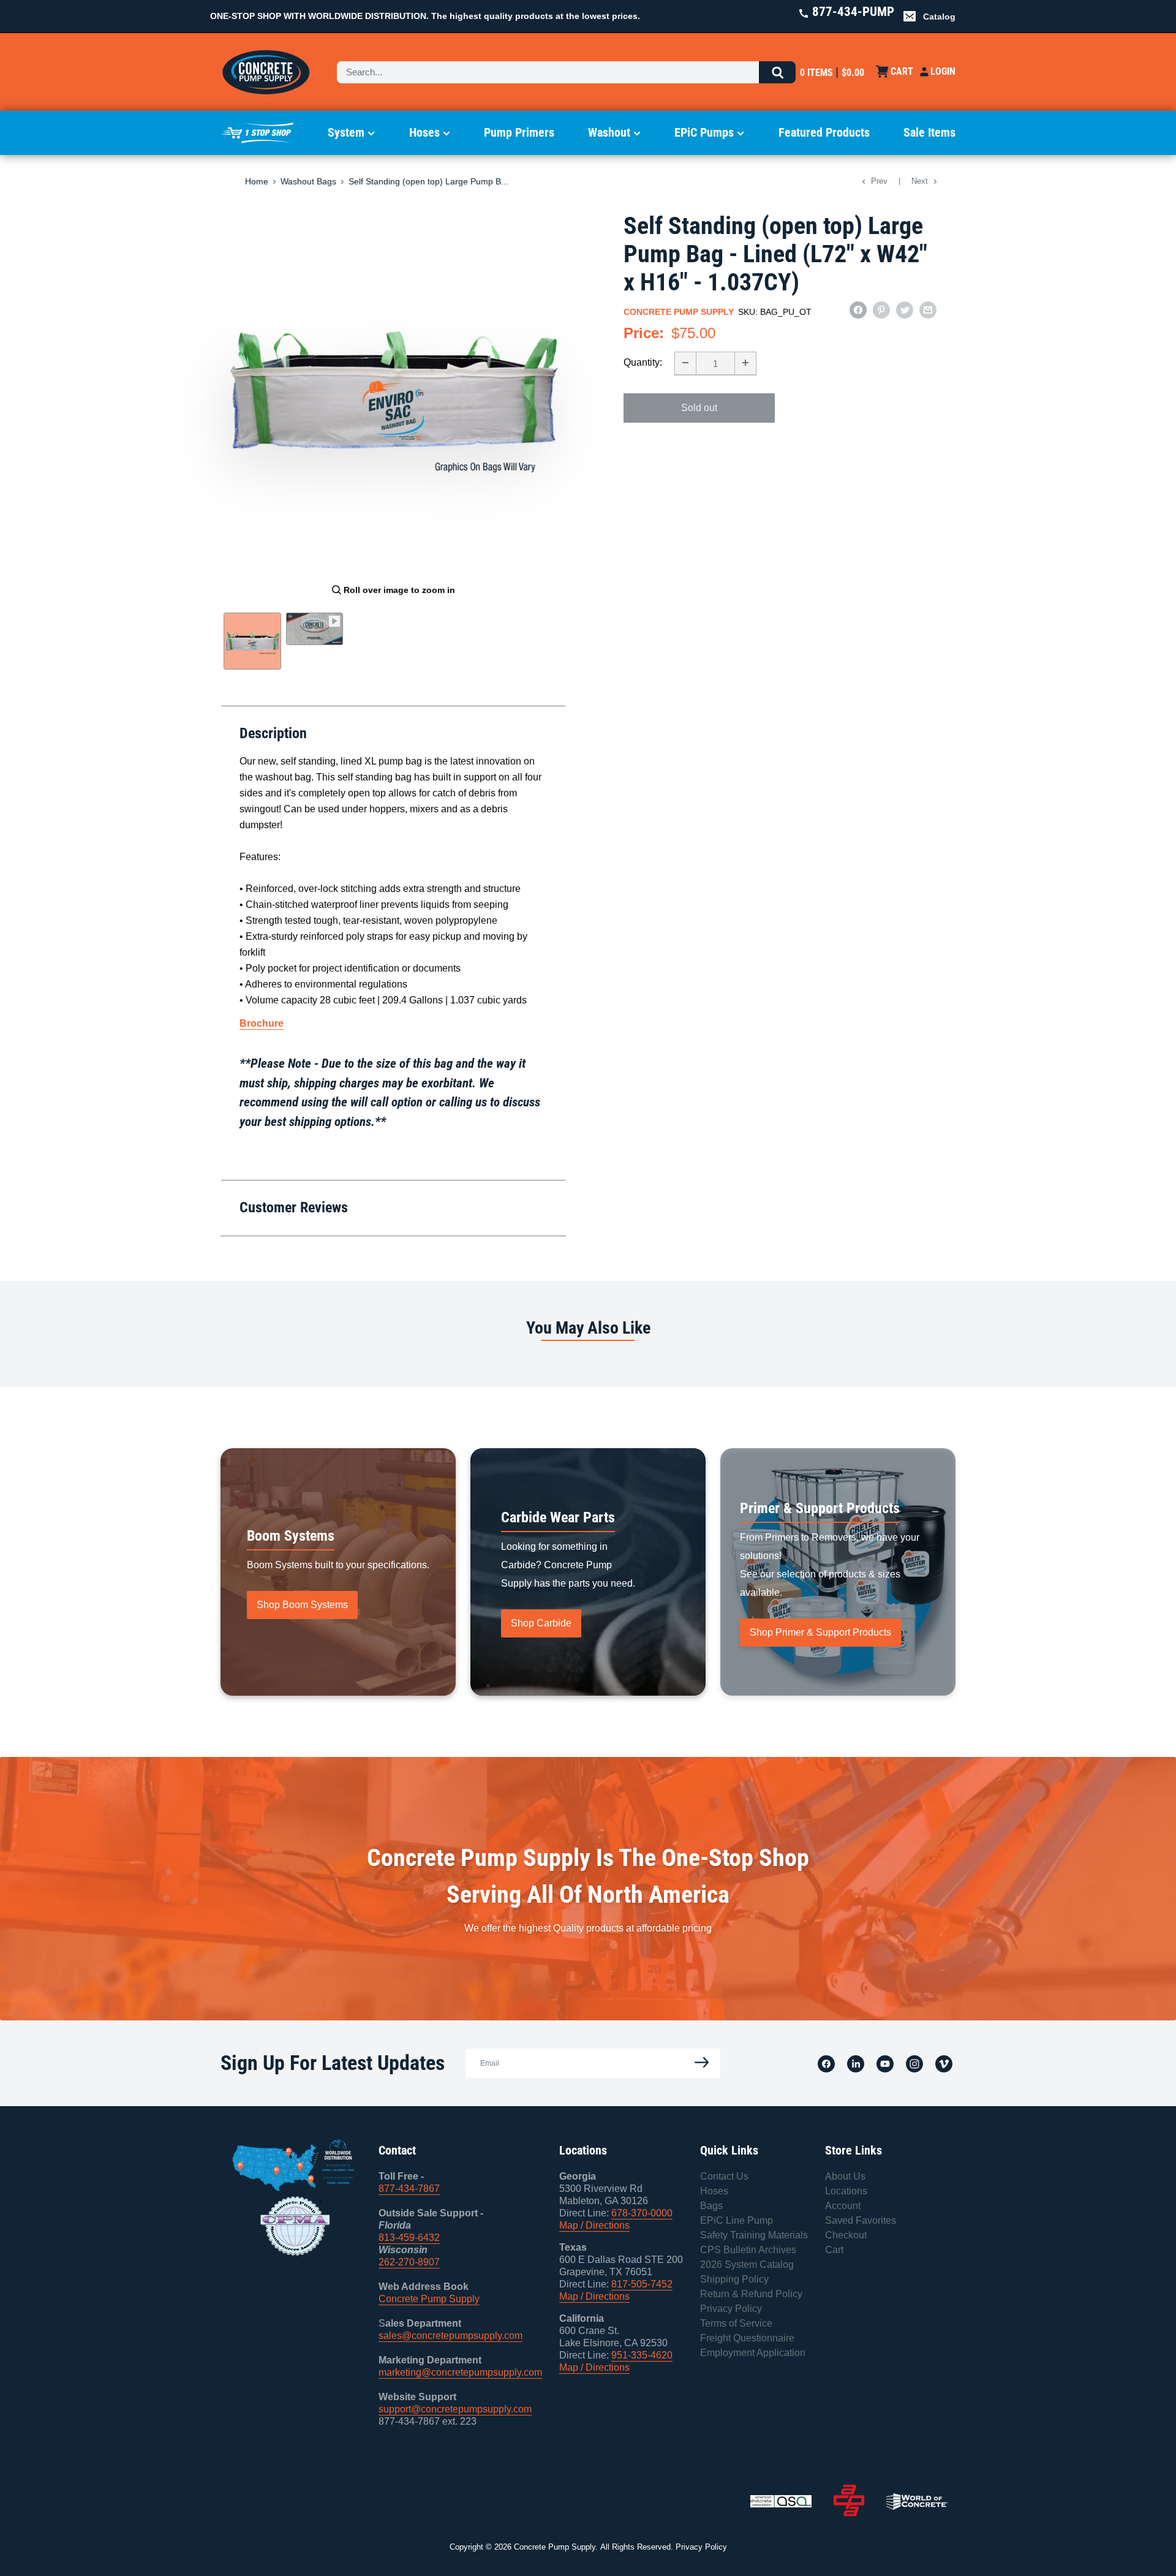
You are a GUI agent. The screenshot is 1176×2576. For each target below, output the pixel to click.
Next (920, 181)
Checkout (846, 2235)
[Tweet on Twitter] (905, 310)
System (346, 132)
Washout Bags (308, 181)
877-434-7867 (409, 2189)
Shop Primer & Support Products (820, 1632)
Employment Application (753, 2353)
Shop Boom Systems (302, 1605)
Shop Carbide (541, 1623)
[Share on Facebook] (858, 310)
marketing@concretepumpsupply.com (460, 2372)
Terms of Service (736, 2323)
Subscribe (698, 2063)
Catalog (939, 17)
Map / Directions (594, 2225)
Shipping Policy (734, 2279)
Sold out (699, 407)
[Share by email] (928, 310)
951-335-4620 (642, 2355)
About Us (845, 2176)
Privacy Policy (731, 2309)
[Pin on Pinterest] (881, 310)
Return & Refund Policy (751, 2294)
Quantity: (643, 362)
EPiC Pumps (704, 132)
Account (843, 2206)
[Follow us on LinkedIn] (856, 2063)
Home (257, 181)
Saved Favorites (861, 2220)
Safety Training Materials (754, 2235)
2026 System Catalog (747, 2264)
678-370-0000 (642, 2213)
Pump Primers (519, 132)
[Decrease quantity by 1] (685, 363)
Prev (879, 181)
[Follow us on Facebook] (826, 2063)
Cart (834, 2250)
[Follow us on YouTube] (885, 2063)
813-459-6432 (409, 2238)
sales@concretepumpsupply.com (450, 2336)
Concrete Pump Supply (679, 312)
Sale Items (929, 132)
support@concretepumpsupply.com (455, 2409)
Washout (609, 132)
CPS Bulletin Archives (748, 2250)
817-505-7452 (642, 2284)
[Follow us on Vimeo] (944, 2063)
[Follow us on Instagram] (914, 2063)
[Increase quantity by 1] (745, 363)
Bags (711, 2206)
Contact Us (724, 2176)
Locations (846, 2191)
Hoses (424, 132)
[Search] (777, 72)
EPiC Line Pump (737, 2220)
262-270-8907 (409, 2262)
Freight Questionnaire (747, 2338)
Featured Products (824, 132)
